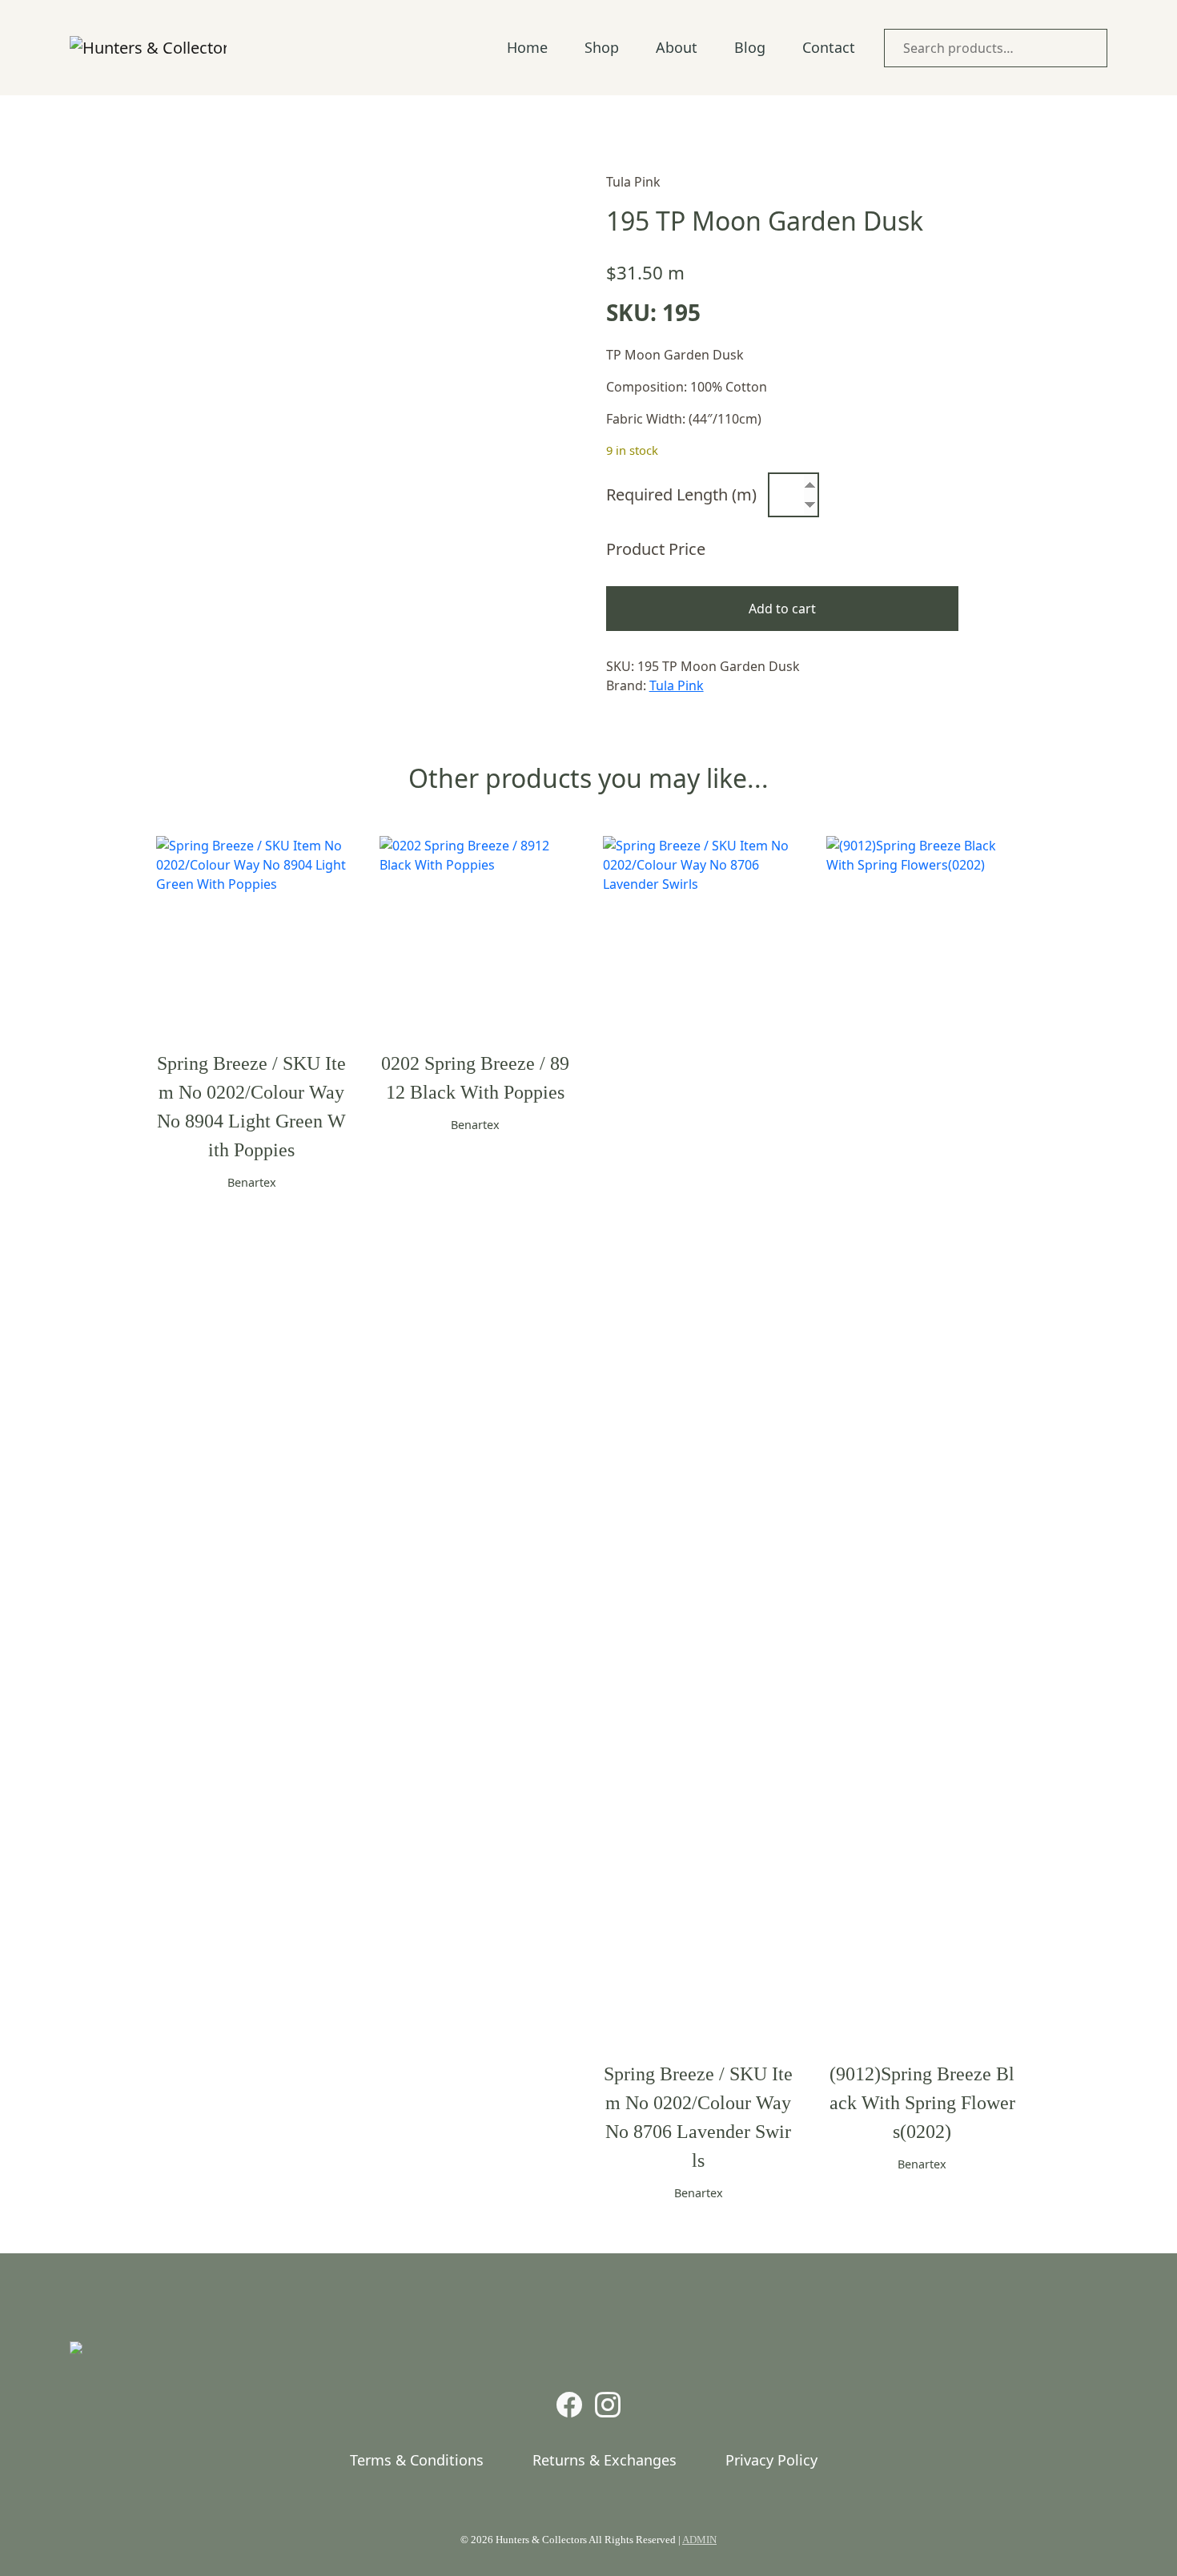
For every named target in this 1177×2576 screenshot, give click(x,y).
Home (527, 47)
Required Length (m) (681, 494)
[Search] (1091, 48)
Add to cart (782, 609)
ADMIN (699, 2540)
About (677, 47)
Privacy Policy (771, 2460)
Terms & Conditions (417, 2460)
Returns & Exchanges (605, 2460)
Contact (829, 47)
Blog (750, 47)
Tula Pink (677, 685)
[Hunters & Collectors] (148, 48)
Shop (602, 47)
